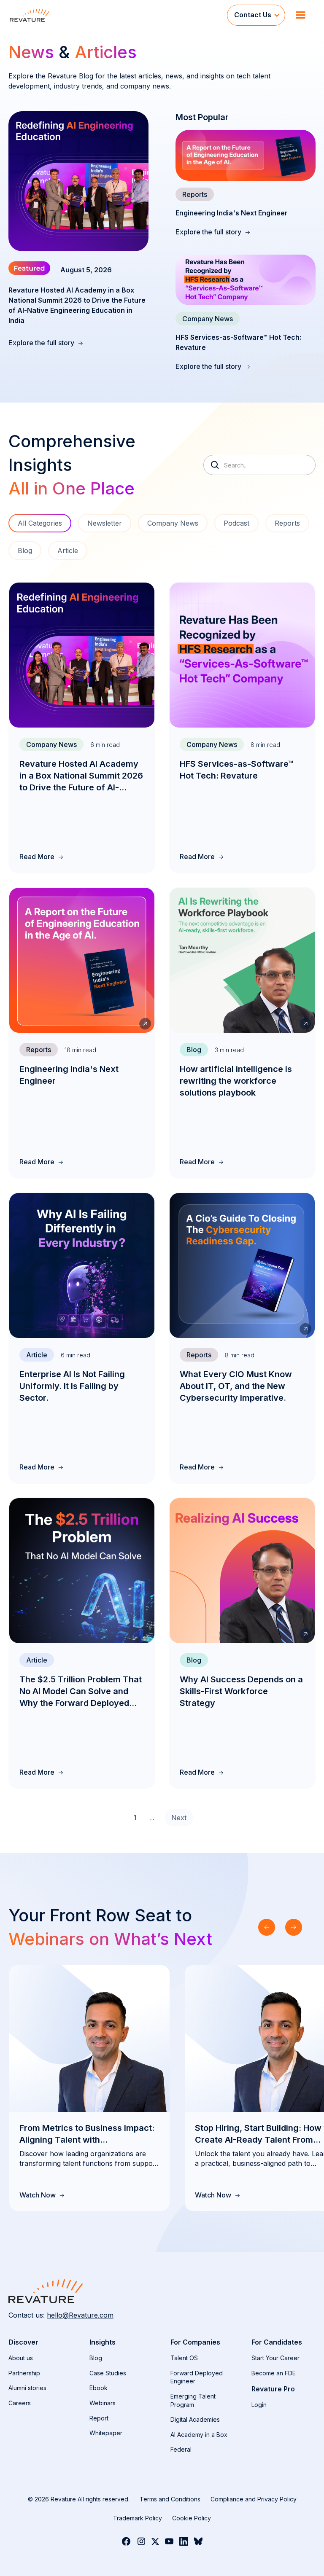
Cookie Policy (192, 2518)
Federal (181, 2449)
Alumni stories (27, 2388)
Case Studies (108, 2373)
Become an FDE (274, 2373)
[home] (118, 15)
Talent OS (184, 2358)
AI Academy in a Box (199, 2435)
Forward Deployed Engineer (197, 2377)
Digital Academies (195, 2419)
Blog (96, 2358)
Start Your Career (275, 2358)
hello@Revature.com (80, 2315)
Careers (20, 2403)
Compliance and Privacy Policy (254, 2499)
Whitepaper (106, 2433)
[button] (256, 15)
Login (259, 2405)
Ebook (99, 2388)
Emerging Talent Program (193, 2400)
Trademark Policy (138, 2518)
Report (99, 2418)
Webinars (103, 2403)
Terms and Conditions (170, 2499)
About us (21, 2358)
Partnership (24, 2373)
